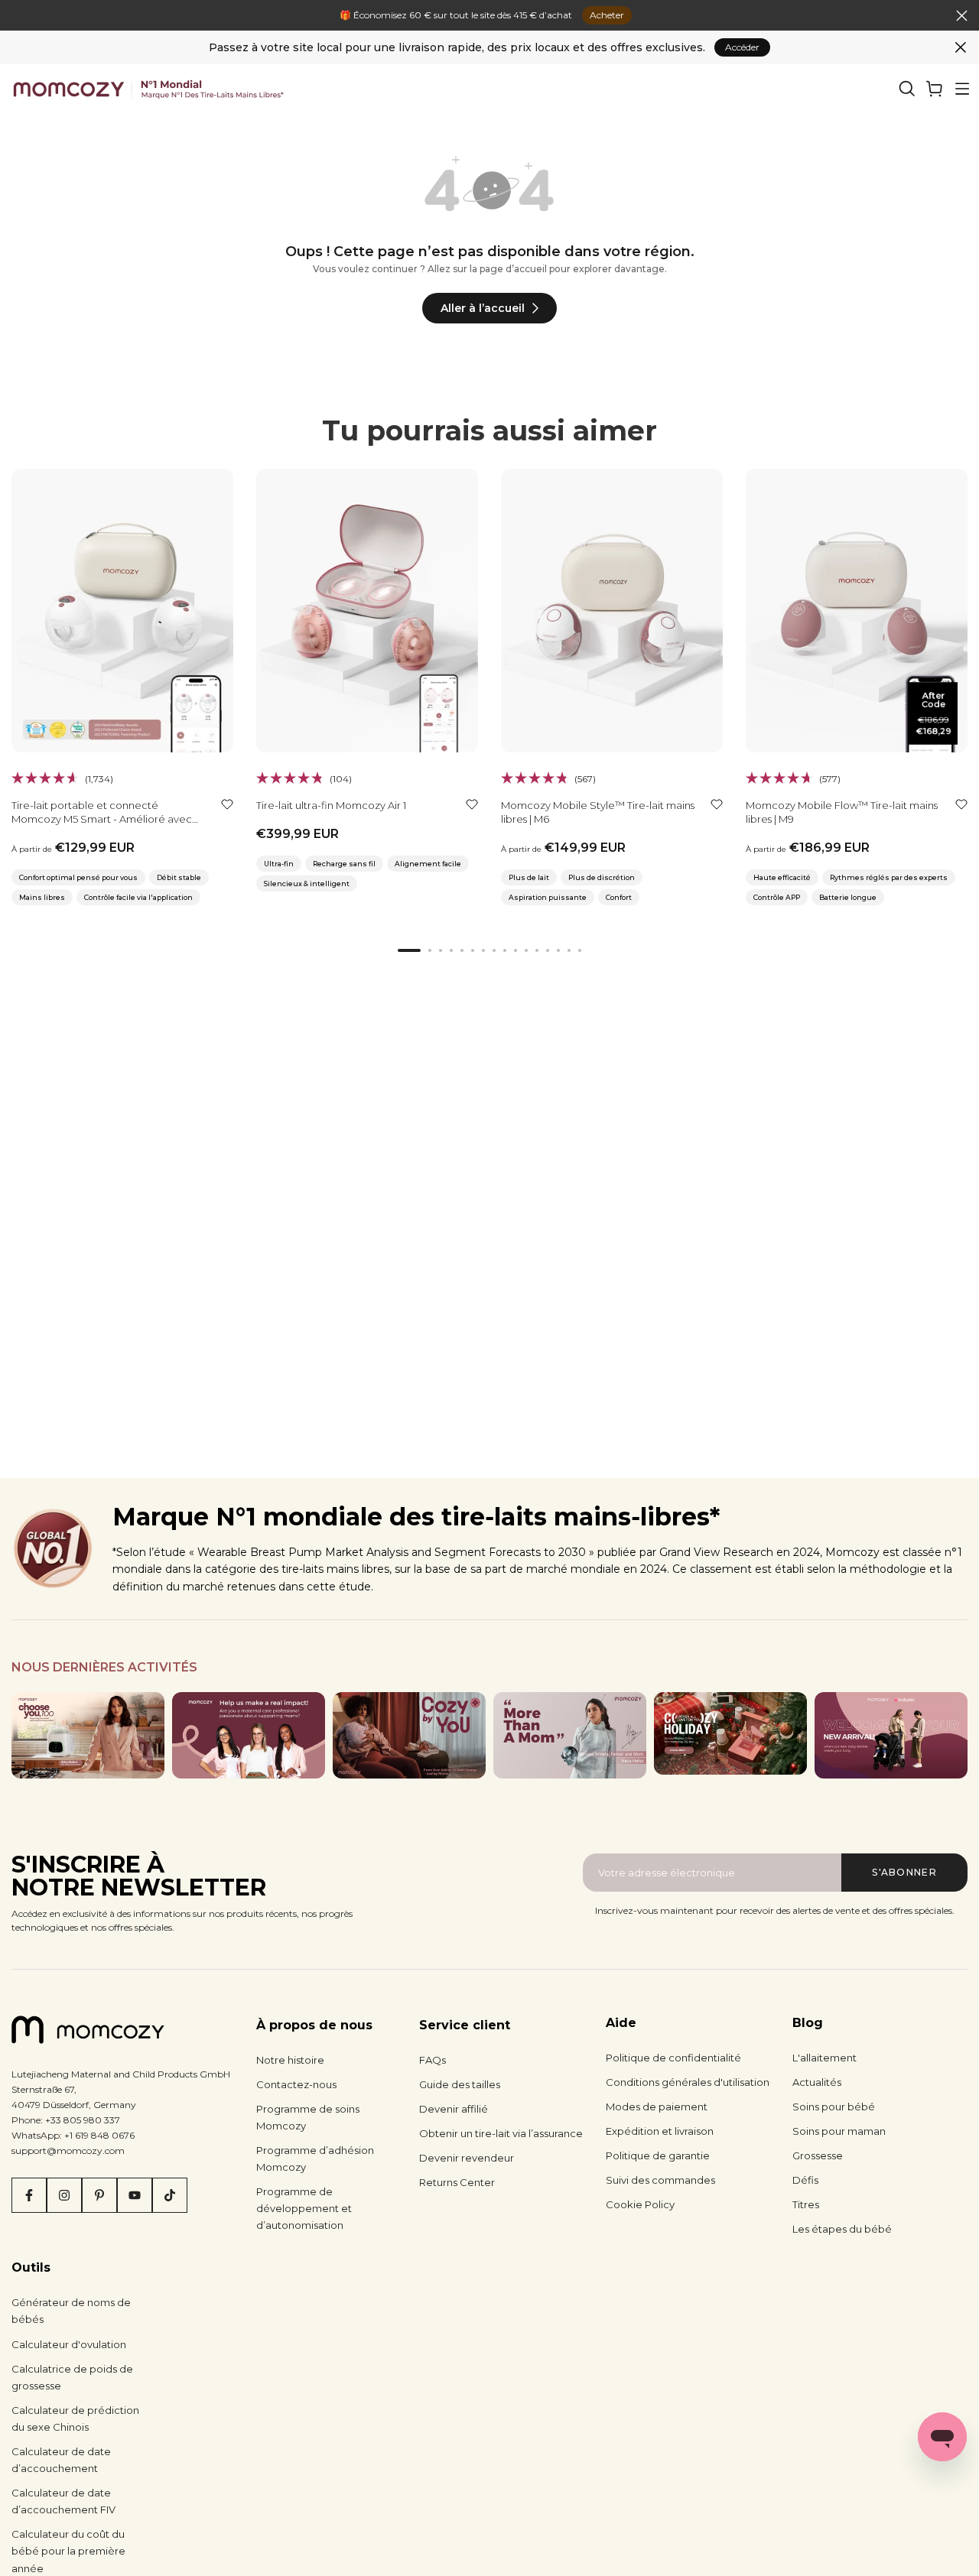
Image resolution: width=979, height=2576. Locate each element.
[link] (935, 89)
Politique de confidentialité (673, 2058)
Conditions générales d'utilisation (688, 2082)
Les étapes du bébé (842, 2229)
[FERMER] (17, 16)
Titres (806, 2204)
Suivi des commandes (660, 2180)
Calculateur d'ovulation (69, 2344)
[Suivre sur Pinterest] (99, 2195)
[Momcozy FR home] (148, 89)
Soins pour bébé (834, 2107)
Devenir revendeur (467, 2158)
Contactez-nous (296, 2084)
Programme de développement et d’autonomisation (304, 2208)
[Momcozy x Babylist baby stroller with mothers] (891, 1735)
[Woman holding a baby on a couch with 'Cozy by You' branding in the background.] (409, 1735)
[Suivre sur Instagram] (64, 2195)
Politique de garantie (658, 2155)
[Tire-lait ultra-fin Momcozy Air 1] (367, 611)
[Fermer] (961, 47)
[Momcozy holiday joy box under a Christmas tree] (730, 1733)
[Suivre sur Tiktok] (170, 2195)
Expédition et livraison (660, 2131)
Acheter (607, 15)
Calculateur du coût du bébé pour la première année (68, 2551)
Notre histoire (290, 2060)
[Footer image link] (88, 1735)
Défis (805, 2180)
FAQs (433, 2060)
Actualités (817, 2082)
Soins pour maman (839, 2131)
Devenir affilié (454, 2109)
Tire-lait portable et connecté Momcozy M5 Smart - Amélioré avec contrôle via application (102, 819)
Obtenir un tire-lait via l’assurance (501, 2133)
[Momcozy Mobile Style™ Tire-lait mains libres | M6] (612, 611)
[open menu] (962, 89)
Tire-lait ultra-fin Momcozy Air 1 (331, 805)
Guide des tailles (460, 2084)
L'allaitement (825, 2058)
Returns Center (457, 2182)
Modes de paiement (657, 2107)
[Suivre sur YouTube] (135, 2195)
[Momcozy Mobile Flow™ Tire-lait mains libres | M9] (857, 611)
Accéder (742, 47)
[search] (907, 89)
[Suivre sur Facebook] (29, 2195)
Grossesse (818, 2155)
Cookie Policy (640, 2204)
